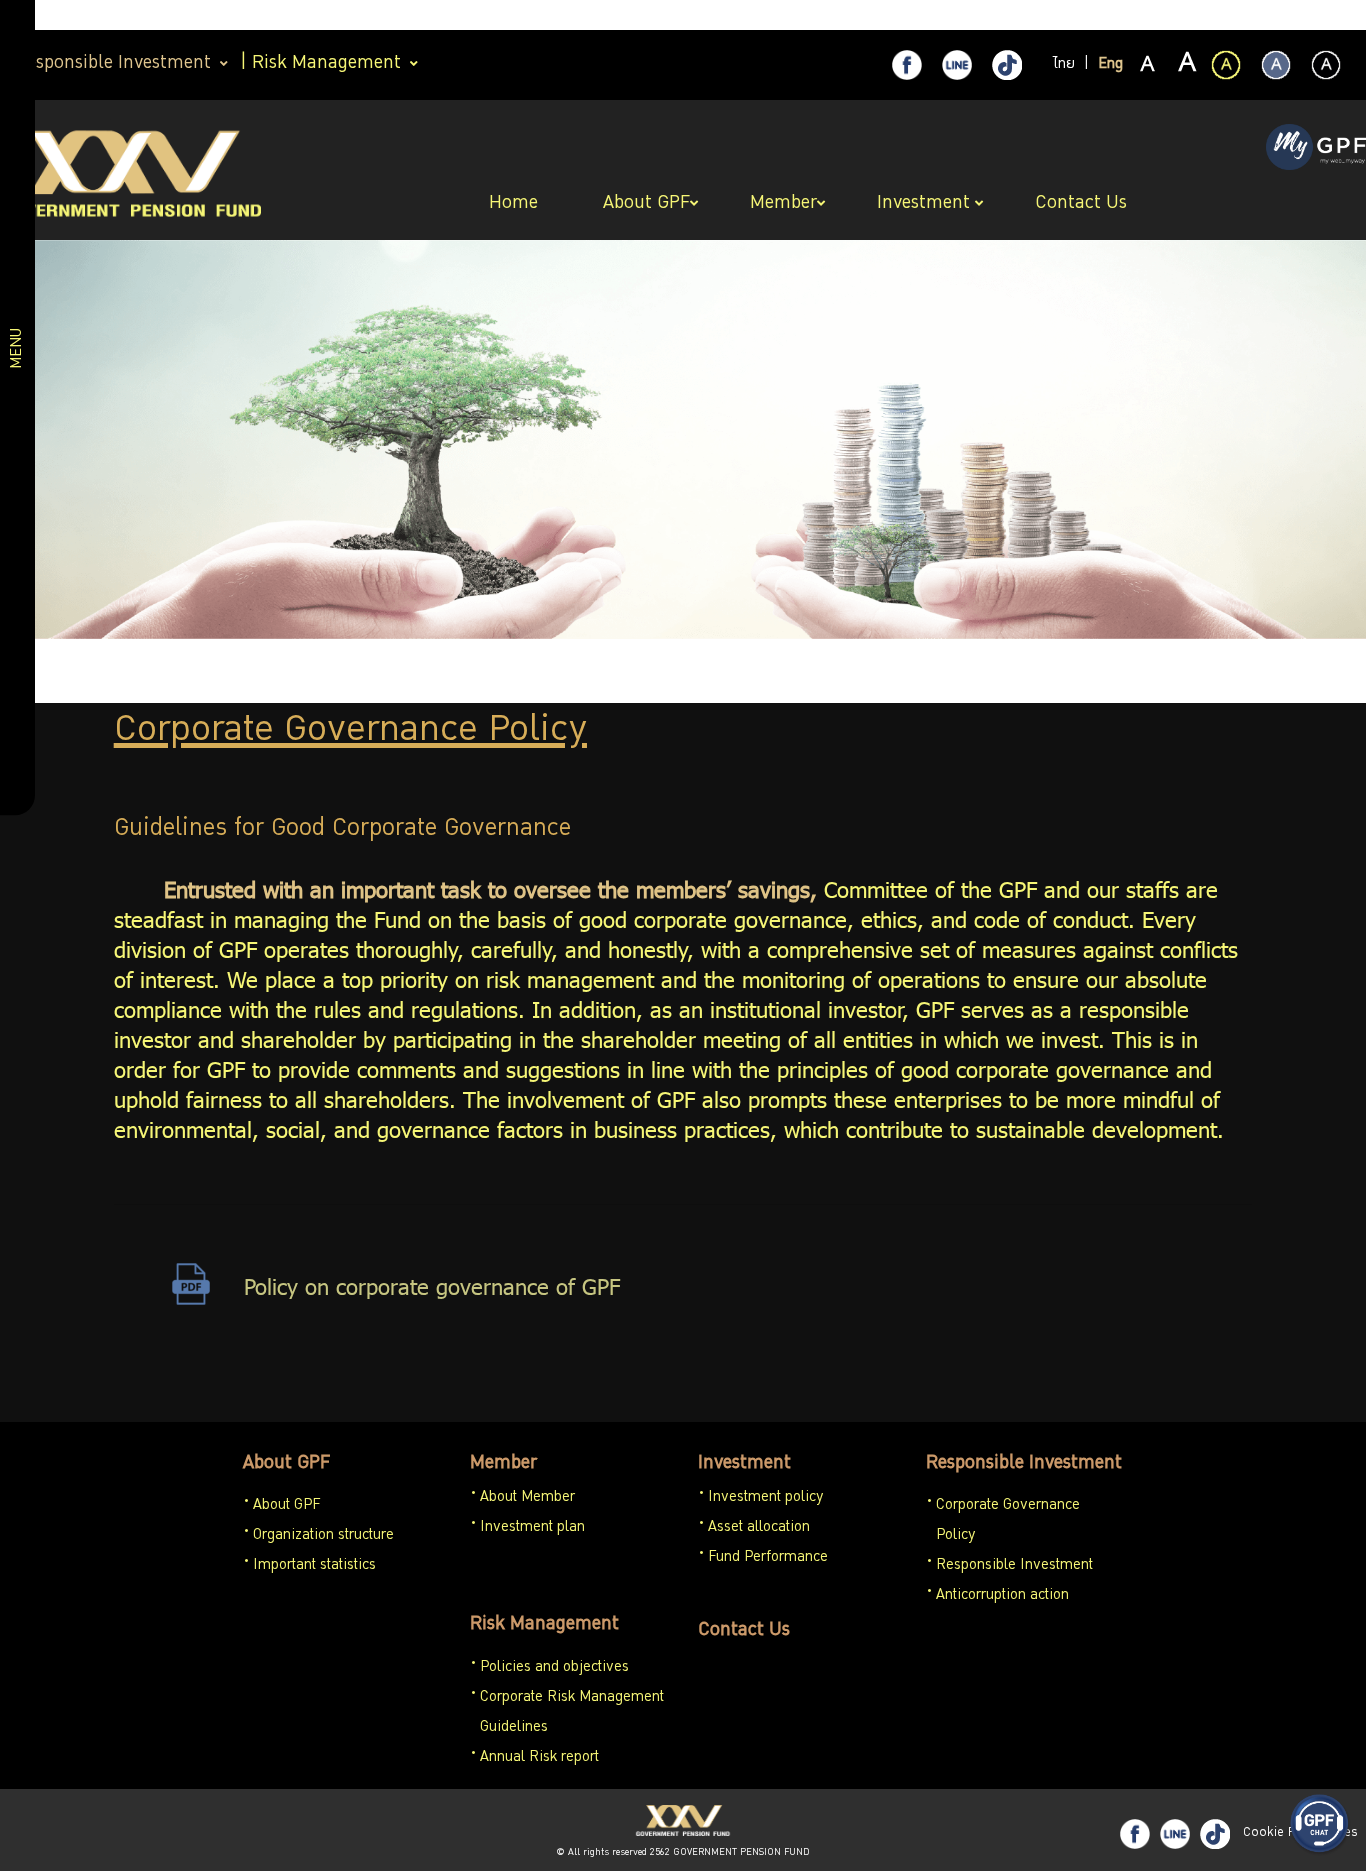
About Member (527, 1498)
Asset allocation (759, 1528)
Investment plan (532, 1528)
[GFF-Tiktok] (1215, 1834)
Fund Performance (768, 1558)
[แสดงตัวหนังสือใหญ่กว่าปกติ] (1186, 66)
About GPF (286, 1464)
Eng (1110, 65)
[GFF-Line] (1175, 1834)
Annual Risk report (539, 1758)
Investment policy (766, 1498)
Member (503, 1464)
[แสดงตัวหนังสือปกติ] (1148, 66)
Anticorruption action (1002, 1596)
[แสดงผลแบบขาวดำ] (1326, 65)
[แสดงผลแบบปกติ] (1276, 65)
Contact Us (744, 1631)
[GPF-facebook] (907, 65)
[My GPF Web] (1316, 149)
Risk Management (544, 1625)
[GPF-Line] (957, 65)
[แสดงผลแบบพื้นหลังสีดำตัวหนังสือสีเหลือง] (1226, 65)
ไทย (1064, 65)
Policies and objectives (554, 1668)
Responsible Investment (1024, 1464)
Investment (744, 1464)
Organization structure (323, 1536)
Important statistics (314, 1566)
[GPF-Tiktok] (1007, 65)
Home (516, 204)
